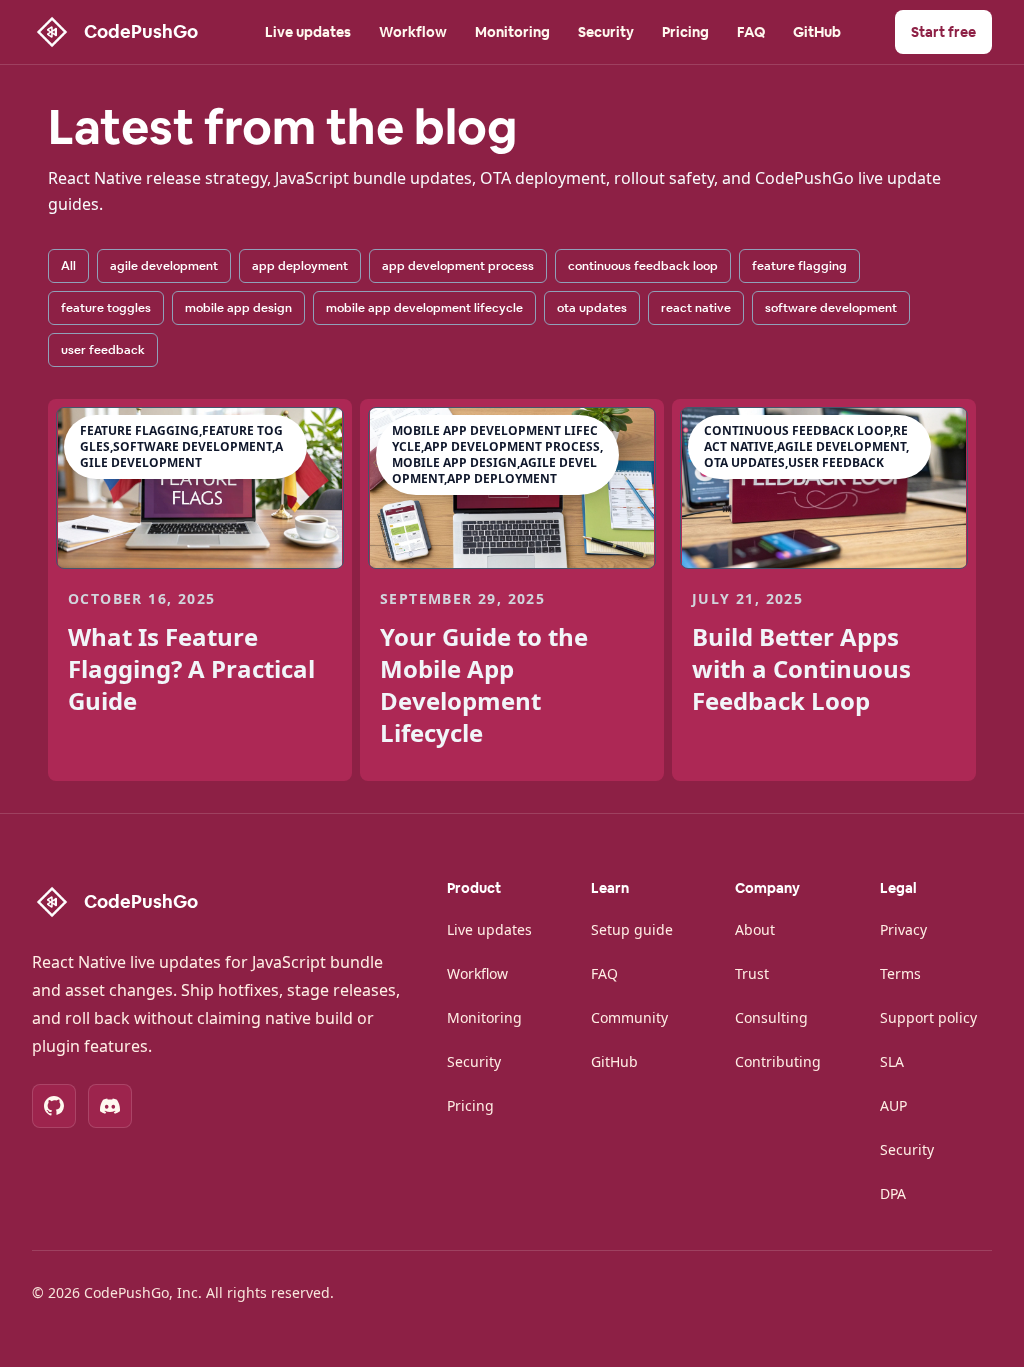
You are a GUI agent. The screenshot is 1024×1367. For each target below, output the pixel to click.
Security (606, 32)
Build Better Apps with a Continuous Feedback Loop (801, 668)
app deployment (300, 266)
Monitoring (512, 32)
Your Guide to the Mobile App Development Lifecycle (484, 684)
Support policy (928, 1017)
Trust (752, 973)
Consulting (771, 1017)
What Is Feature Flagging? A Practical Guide (191, 668)
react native (696, 308)
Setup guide (632, 929)
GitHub (817, 32)
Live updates (308, 32)
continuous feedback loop (643, 266)
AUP (893, 1105)
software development (831, 308)
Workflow (413, 32)
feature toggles (106, 308)
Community (629, 1017)
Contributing (778, 1061)
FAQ (751, 32)
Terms (900, 973)
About (755, 929)
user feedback (103, 350)
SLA (892, 1061)
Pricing (685, 32)
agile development (164, 266)
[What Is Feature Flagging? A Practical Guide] (200, 488)
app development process (458, 266)
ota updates (592, 308)
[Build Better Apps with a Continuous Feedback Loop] (824, 488)
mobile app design (238, 308)
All (68, 266)
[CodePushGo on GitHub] (54, 1106)
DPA (893, 1193)
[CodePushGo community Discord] (110, 1106)
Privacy (903, 929)
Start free (943, 32)
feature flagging (799, 266)
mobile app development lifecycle (424, 308)
